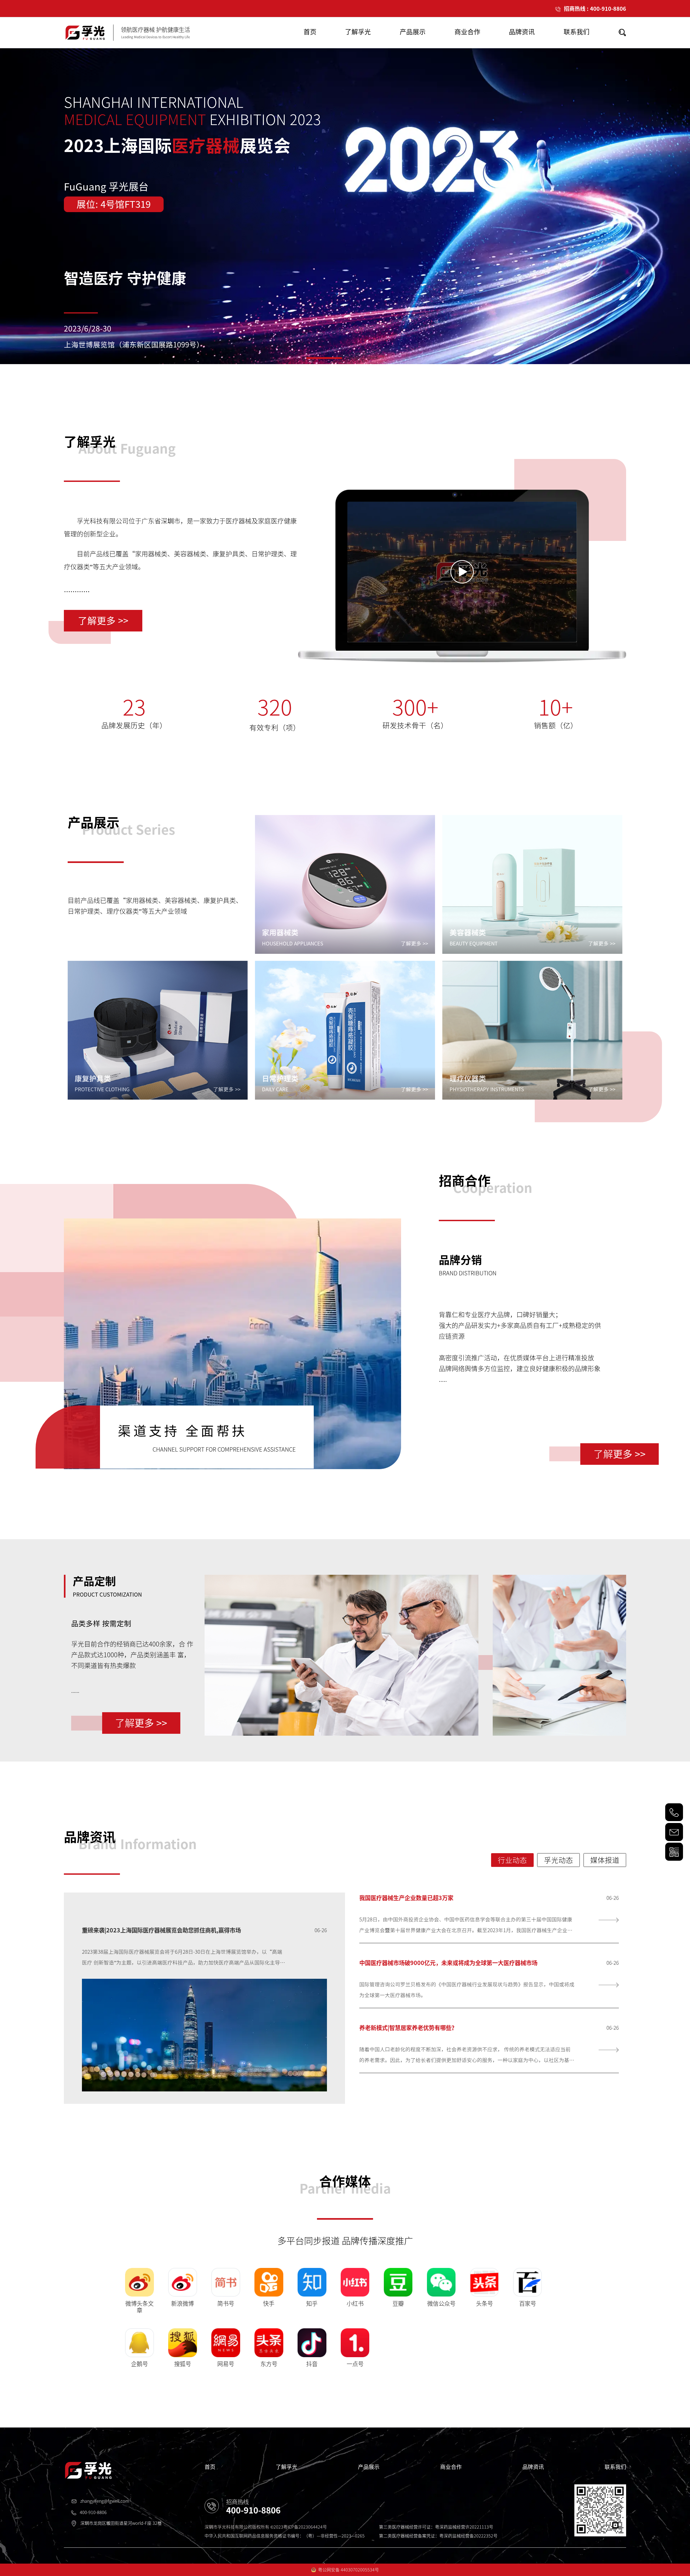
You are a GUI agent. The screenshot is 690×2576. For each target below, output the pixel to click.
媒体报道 (605, 1860)
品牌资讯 (533, 2467)
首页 (210, 2467)
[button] (315, 358)
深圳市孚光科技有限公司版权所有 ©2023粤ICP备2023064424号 (266, 2527)
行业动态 (512, 1860)
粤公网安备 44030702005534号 (349, 2570)
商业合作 (451, 2467)
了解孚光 (287, 2467)
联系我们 (615, 2467)
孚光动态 (558, 1860)
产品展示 (369, 2467)
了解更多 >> (103, 621)
